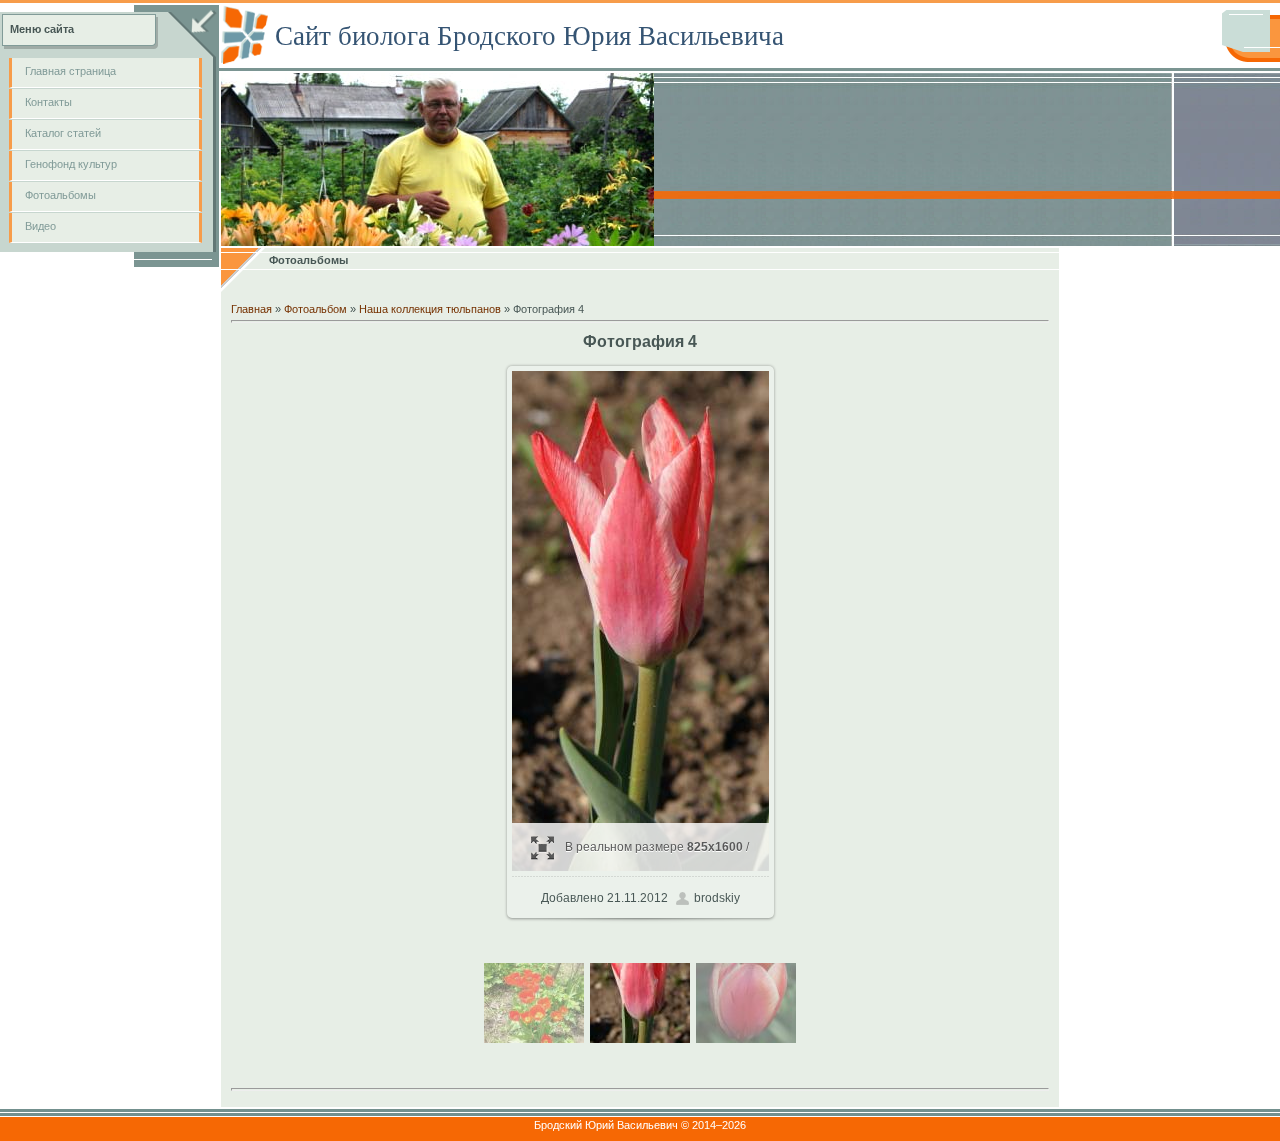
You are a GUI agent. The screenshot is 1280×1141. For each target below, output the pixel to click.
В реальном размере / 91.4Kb (657, 855)
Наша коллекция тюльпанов (430, 309)
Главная (251, 309)
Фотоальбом (315, 309)
